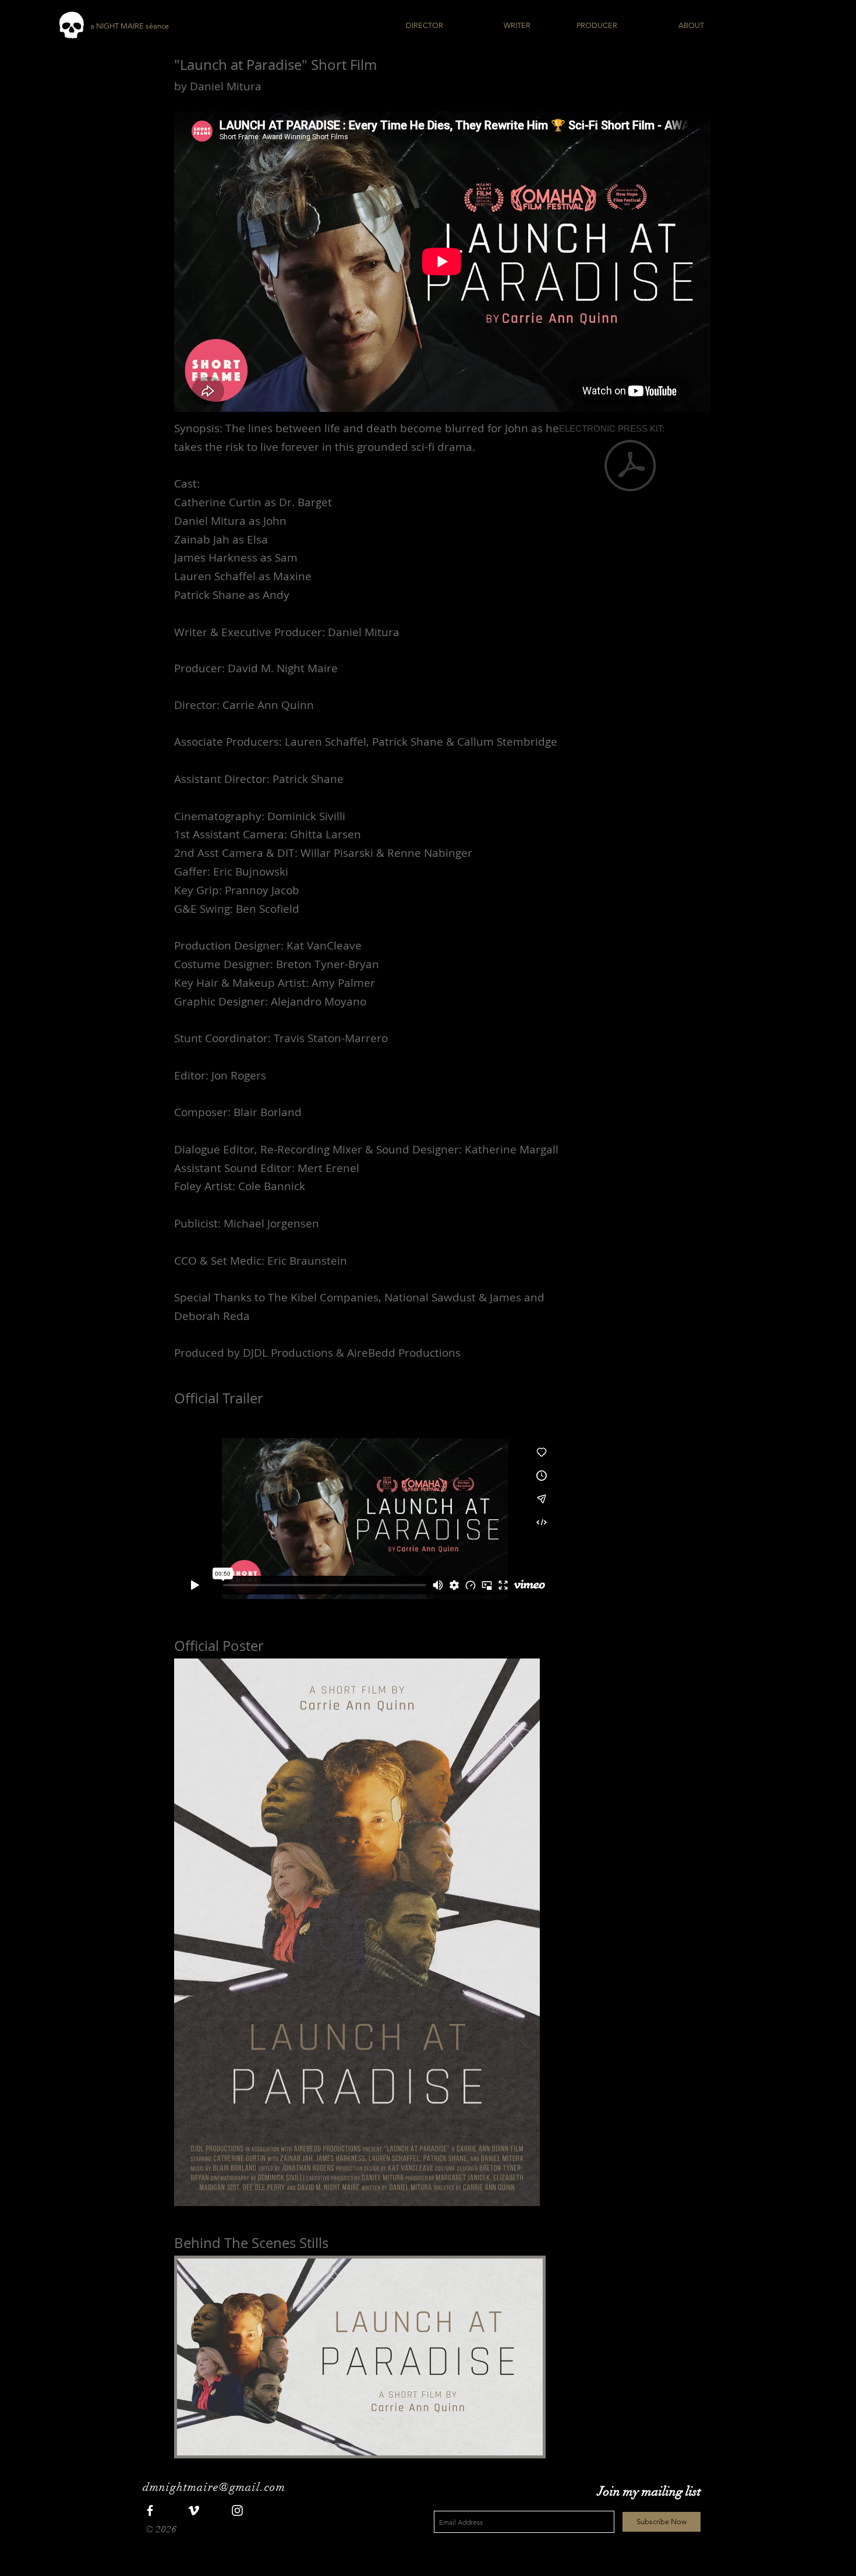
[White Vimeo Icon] (194, 2510)
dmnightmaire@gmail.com (214, 2487)
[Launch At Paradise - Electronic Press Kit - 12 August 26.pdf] (630, 467)
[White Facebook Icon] (150, 2510)
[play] (518, 2445)
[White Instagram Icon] (237, 2510)
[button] (360, 2357)
